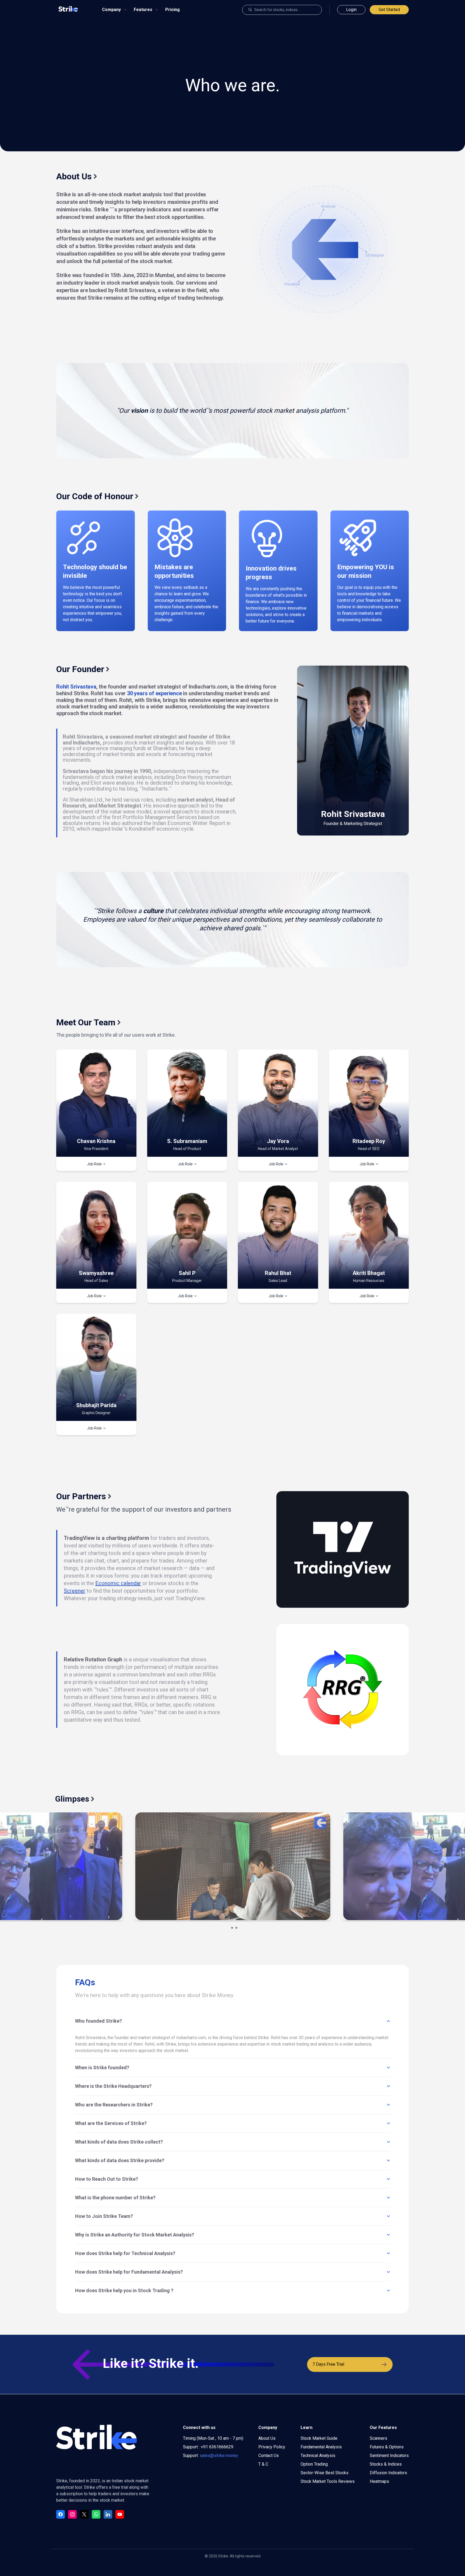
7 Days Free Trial (328, 2364)
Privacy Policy (272, 2447)
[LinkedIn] (108, 2514)
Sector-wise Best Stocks (325, 2473)
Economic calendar (118, 1583)
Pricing (172, 10)
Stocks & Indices (386, 2464)
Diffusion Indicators (388, 2473)
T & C (263, 2464)
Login (351, 10)
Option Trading (314, 2464)
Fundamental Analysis (321, 2447)
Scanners (378, 2438)
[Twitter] (84, 2514)
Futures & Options (387, 2447)
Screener (75, 1591)
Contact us (269, 2456)
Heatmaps (379, 2481)
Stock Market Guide (319, 2438)
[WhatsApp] (96, 2514)
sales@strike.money (219, 2456)
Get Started (389, 10)
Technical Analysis (318, 2456)
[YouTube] (120, 2514)
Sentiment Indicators (389, 2456)
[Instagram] (72, 2514)
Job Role (97, 1164)
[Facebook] (61, 2514)
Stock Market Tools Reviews (328, 2481)
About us (267, 2438)
